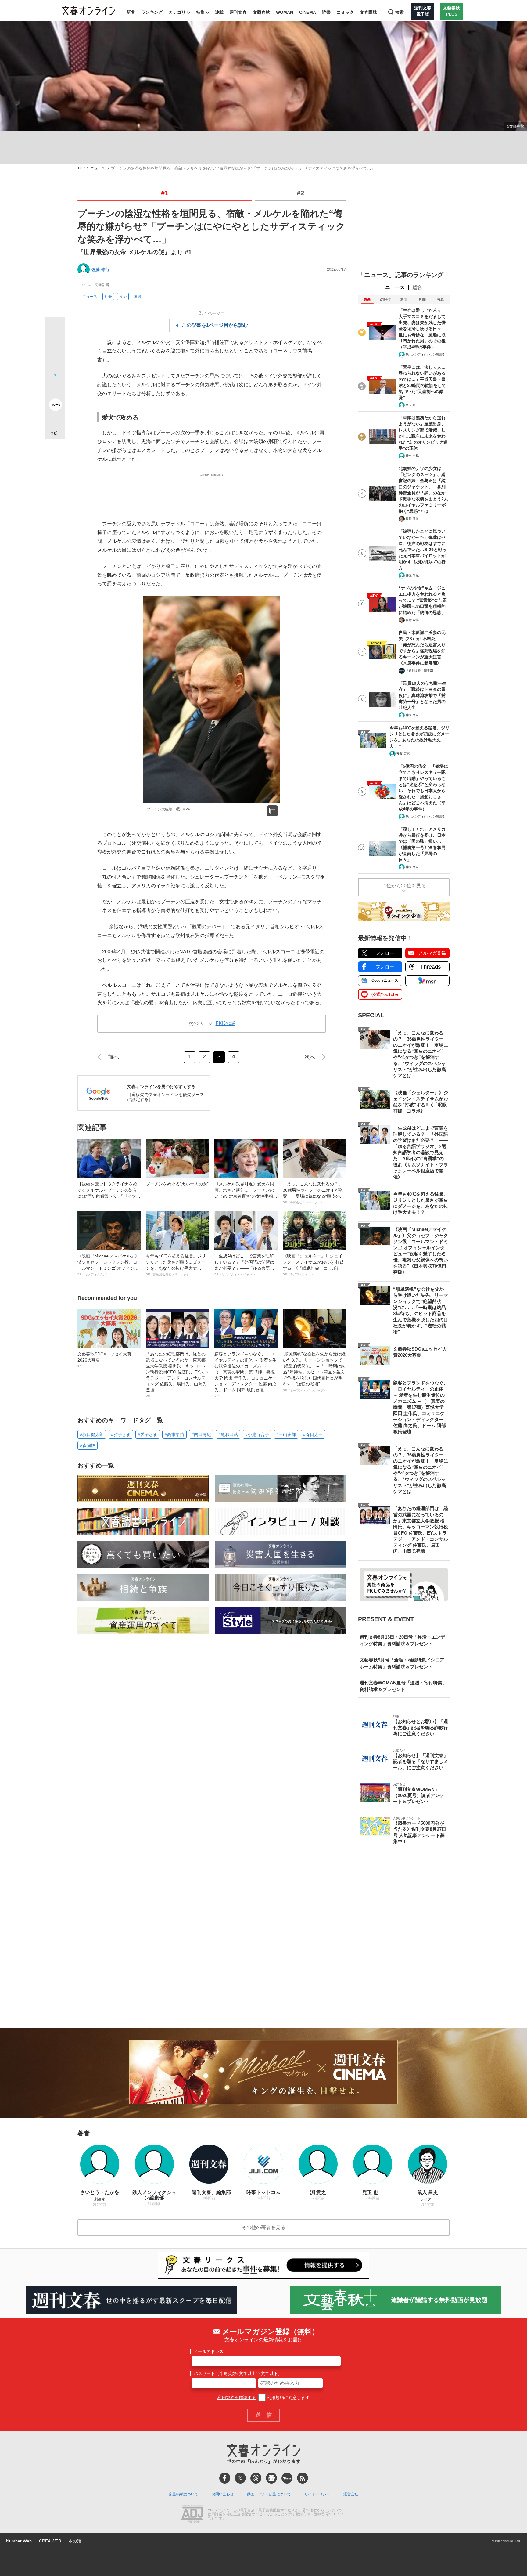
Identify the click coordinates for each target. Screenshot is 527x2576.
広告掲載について (184, 2494)
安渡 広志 (403, 754)
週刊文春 (238, 12)
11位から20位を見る (404, 886)
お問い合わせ (223, 2494)
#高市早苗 (174, 1434)
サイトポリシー (317, 2494)
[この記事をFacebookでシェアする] (55, 348)
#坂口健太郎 (92, 1434)
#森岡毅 (88, 1445)
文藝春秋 (261, 12)
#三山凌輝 (286, 1434)
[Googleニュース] (271, 2478)
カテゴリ (177, 12)
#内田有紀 (201, 1434)
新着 (131, 12)
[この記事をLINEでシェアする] (55, 388)
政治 (123, 297)
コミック (345, 12)
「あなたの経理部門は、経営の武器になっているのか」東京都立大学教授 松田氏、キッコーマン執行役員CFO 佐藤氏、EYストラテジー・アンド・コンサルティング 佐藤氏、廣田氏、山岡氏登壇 (177, 1375)
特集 (200, 12)
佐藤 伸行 (100, 269)
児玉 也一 (412, 405)
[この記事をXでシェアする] (55, 330)
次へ (310, 1057)
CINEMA (308, 12)
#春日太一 (313, 1434)
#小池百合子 (257, 1434)
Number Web (19, 2541)
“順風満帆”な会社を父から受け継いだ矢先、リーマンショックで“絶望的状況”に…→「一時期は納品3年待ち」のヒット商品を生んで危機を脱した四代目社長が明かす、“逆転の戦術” (314, 1372)
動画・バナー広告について (269, 2494)
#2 (300, 193)
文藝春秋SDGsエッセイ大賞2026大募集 (104, 1360)
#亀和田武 (228, 1434)
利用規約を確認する (237, 2397)
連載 (219, 12)
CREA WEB (50, 2541)
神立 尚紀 (412, 456)
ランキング (152, 12)
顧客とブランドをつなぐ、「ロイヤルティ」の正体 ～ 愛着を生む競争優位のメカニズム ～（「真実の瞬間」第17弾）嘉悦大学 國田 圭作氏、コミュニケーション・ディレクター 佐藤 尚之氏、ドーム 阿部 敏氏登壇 (246, 1375)
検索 (400, 12)
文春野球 (368, 12)
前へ (113, 1057)
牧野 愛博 (412, 519)
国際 (138, 297)
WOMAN (285, 12)
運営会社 (351, 2494)
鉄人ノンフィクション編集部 (425, 354)
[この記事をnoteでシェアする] (55, 406)
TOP (81, 168)
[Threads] (256, 2478)
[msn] (287, 2478)
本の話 (75, 2541)
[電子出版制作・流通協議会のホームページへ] (192, 2514)
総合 (418, 287)
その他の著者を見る (263, 2227)
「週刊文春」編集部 (419, 671)
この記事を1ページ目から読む (215, 325)
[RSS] (303, 2478)
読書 (326, 12)
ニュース (98, 168)
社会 (108, 297)
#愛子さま (148, 1434)
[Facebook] (225, 2478)
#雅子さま (121, 1434)
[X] (240, 2478)
